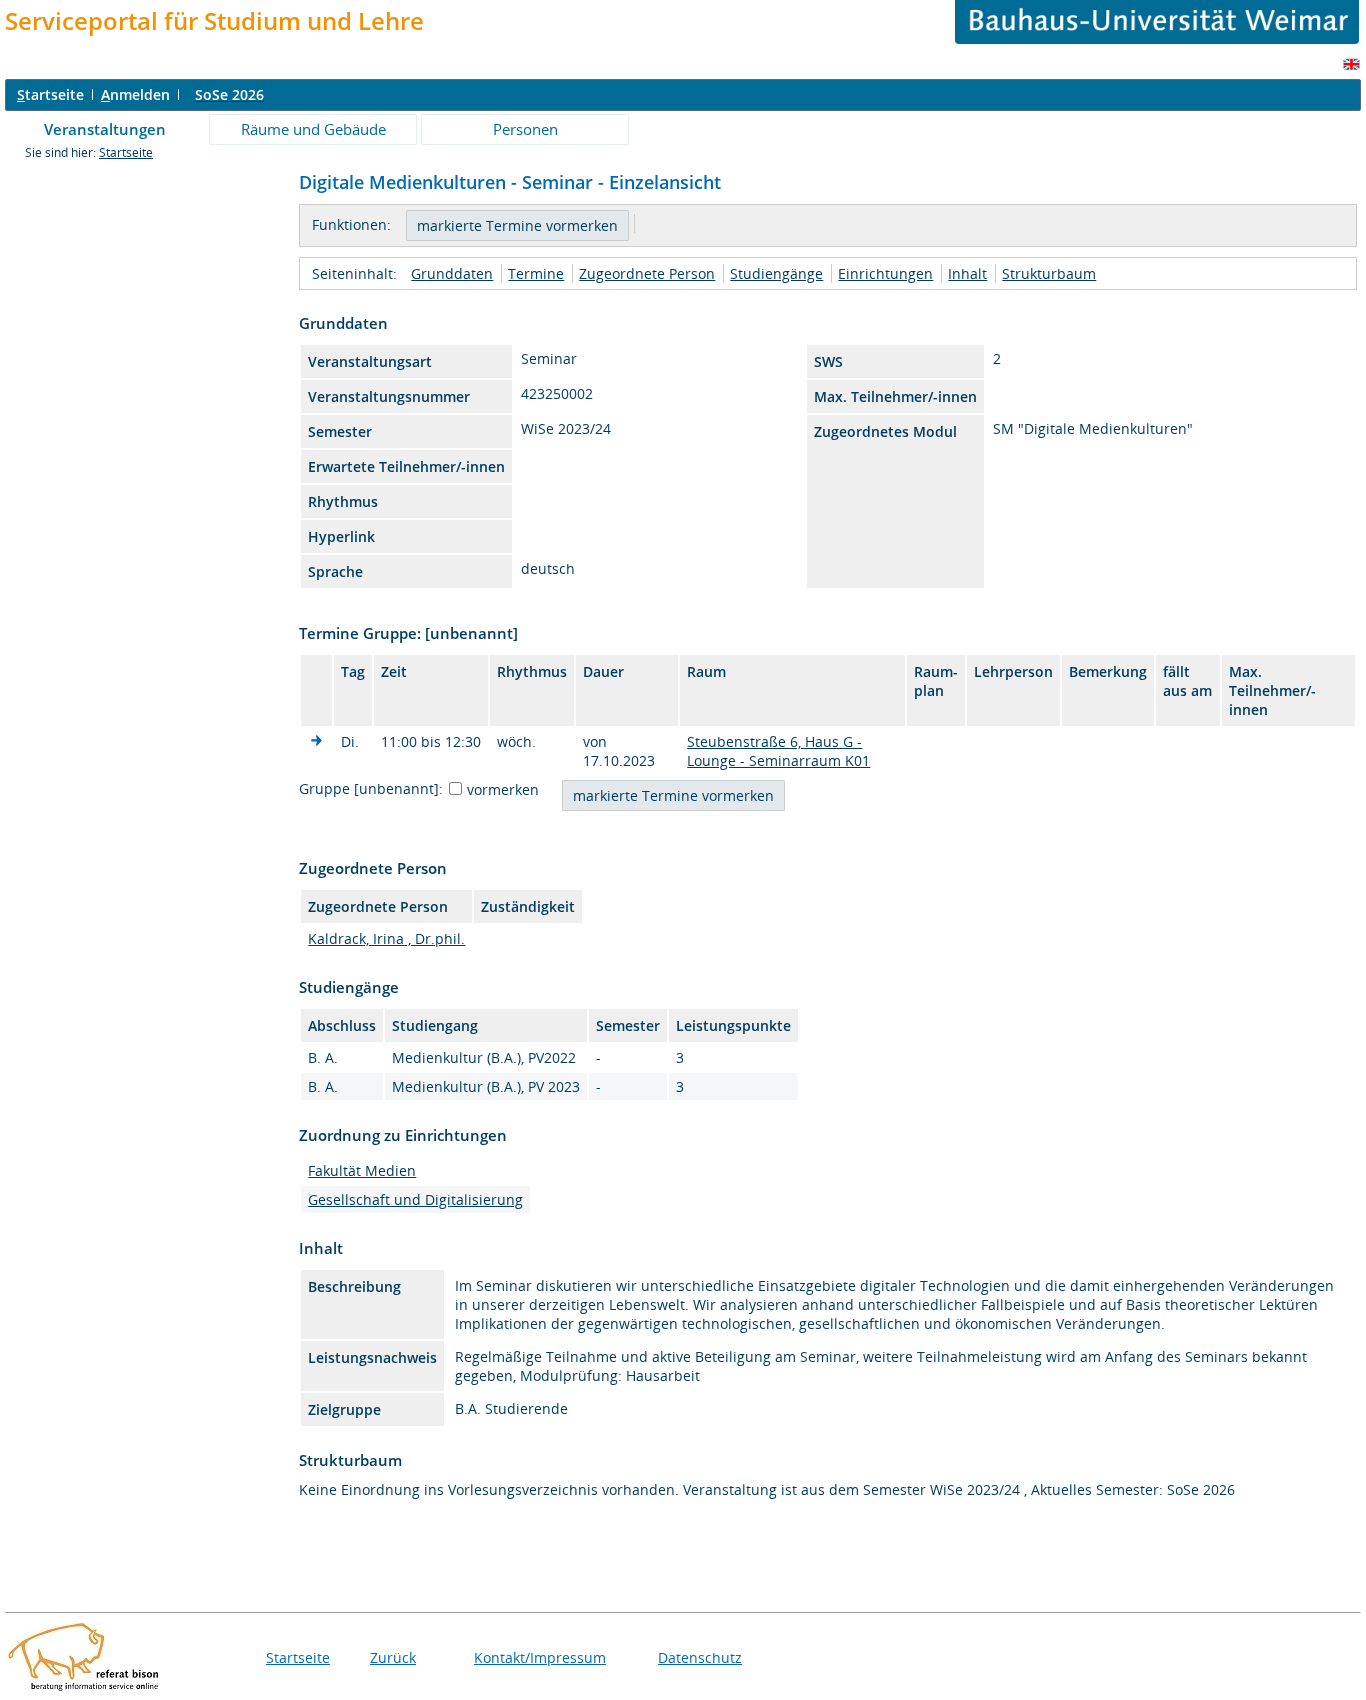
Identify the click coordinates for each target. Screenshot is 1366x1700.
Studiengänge (776, 273)
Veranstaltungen (105, 129)
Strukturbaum (1049, 273)
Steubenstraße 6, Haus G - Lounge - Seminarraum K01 (778, 751)
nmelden (135, 94)
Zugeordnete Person (647, 273)
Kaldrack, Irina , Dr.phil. (386, 938)
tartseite (50, 94)
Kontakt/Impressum (540, 1657)
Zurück (393, 1657)
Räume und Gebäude (313, 129)
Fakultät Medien (362, 1170)
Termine (536, 273)
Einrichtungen (885, 273)
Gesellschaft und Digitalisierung (415, 1199)
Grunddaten (452, 273)
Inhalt (967, 273)
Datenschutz (700, 1657)
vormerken (503, 789)
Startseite (126, 152)
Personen (525, 129)
